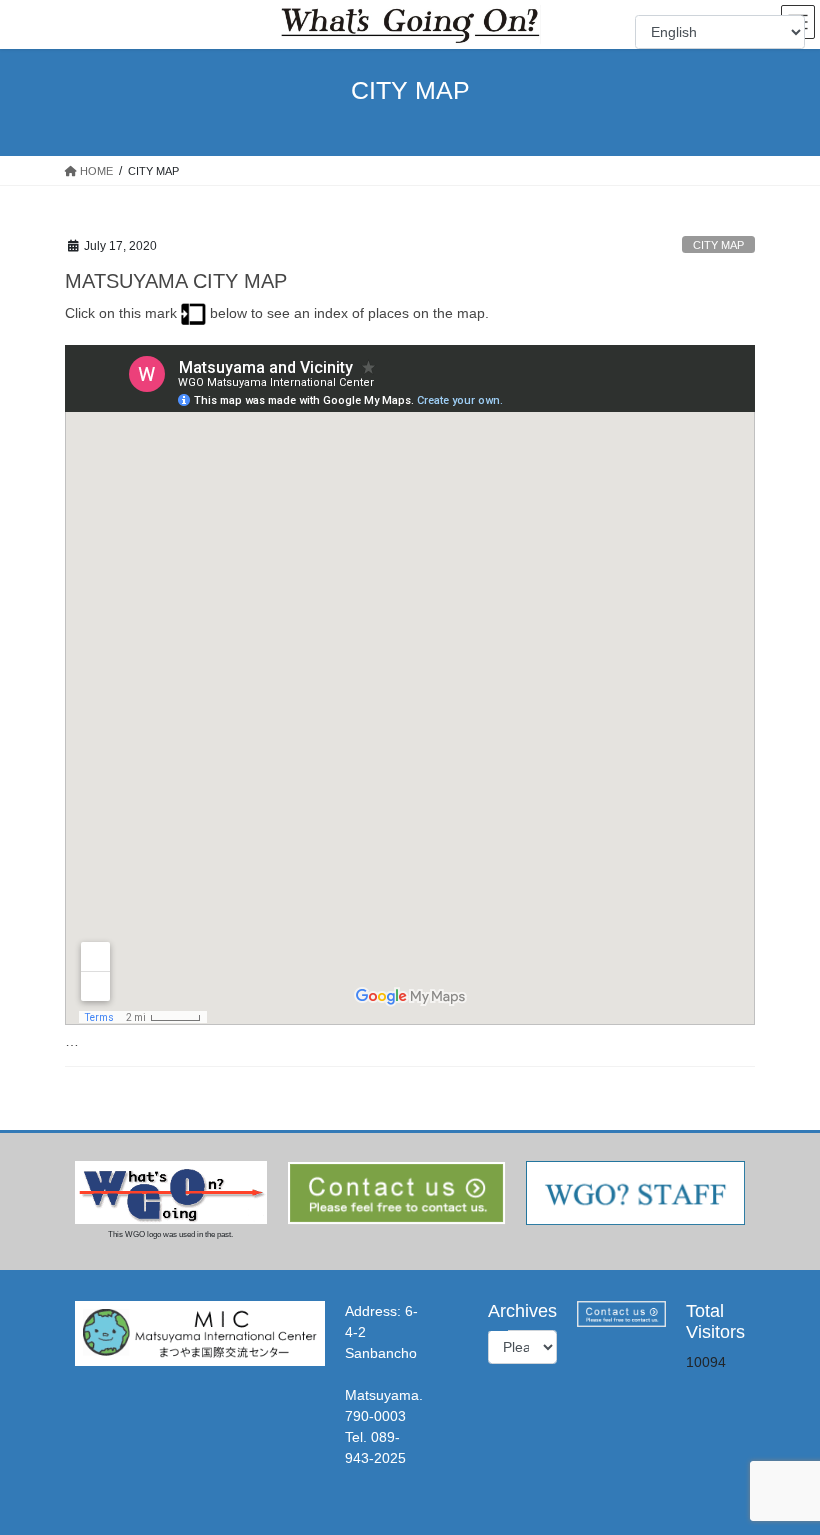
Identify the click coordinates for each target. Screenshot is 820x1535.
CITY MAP (718, 245)
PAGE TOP (782, 1471)
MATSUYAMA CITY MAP (176, 281)
